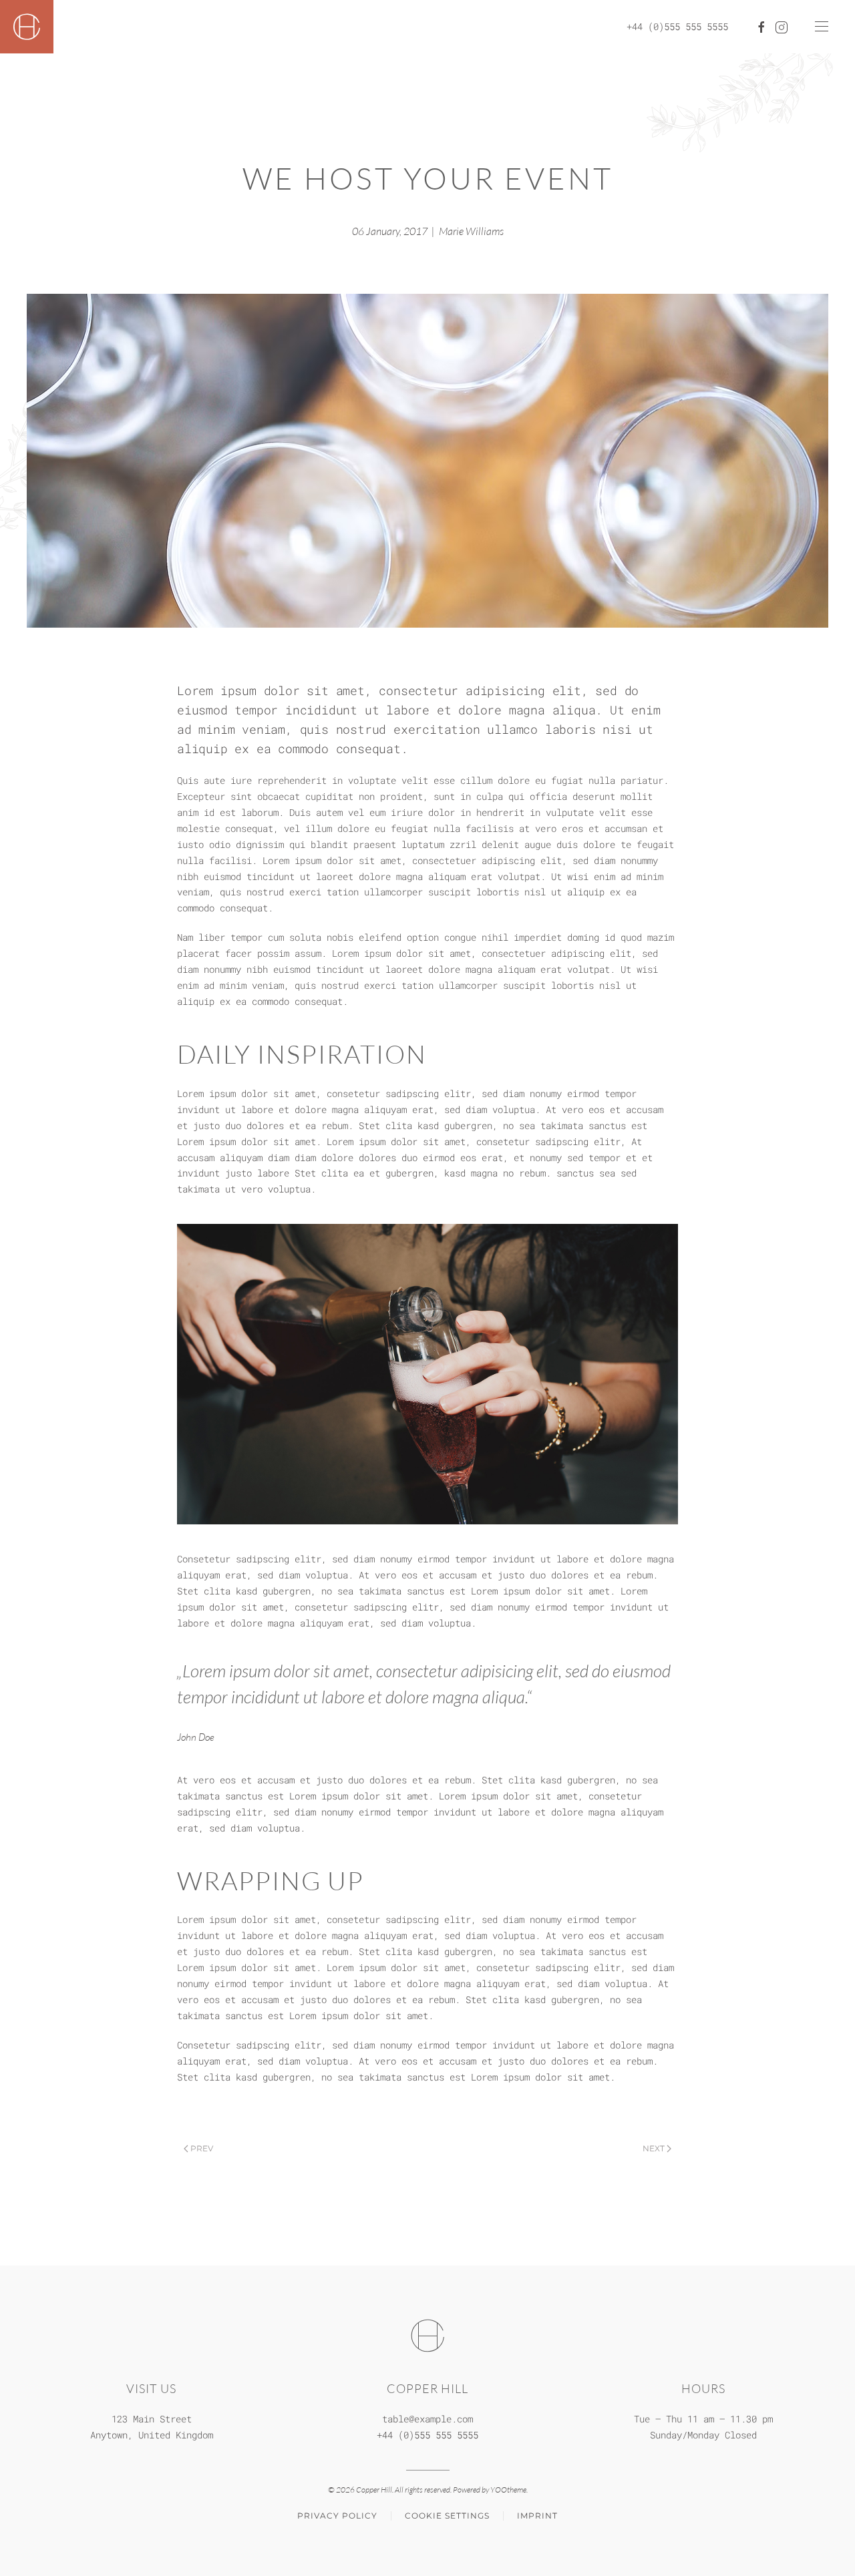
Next (654, 2148)
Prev (202, 2148)
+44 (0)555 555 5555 (677, 26)
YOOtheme (508, 2490)
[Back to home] (27, 27)
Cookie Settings (447, 2516)
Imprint (537, 2516)
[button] (822, 27)
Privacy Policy (337, 2516)
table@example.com (427, 2419)
